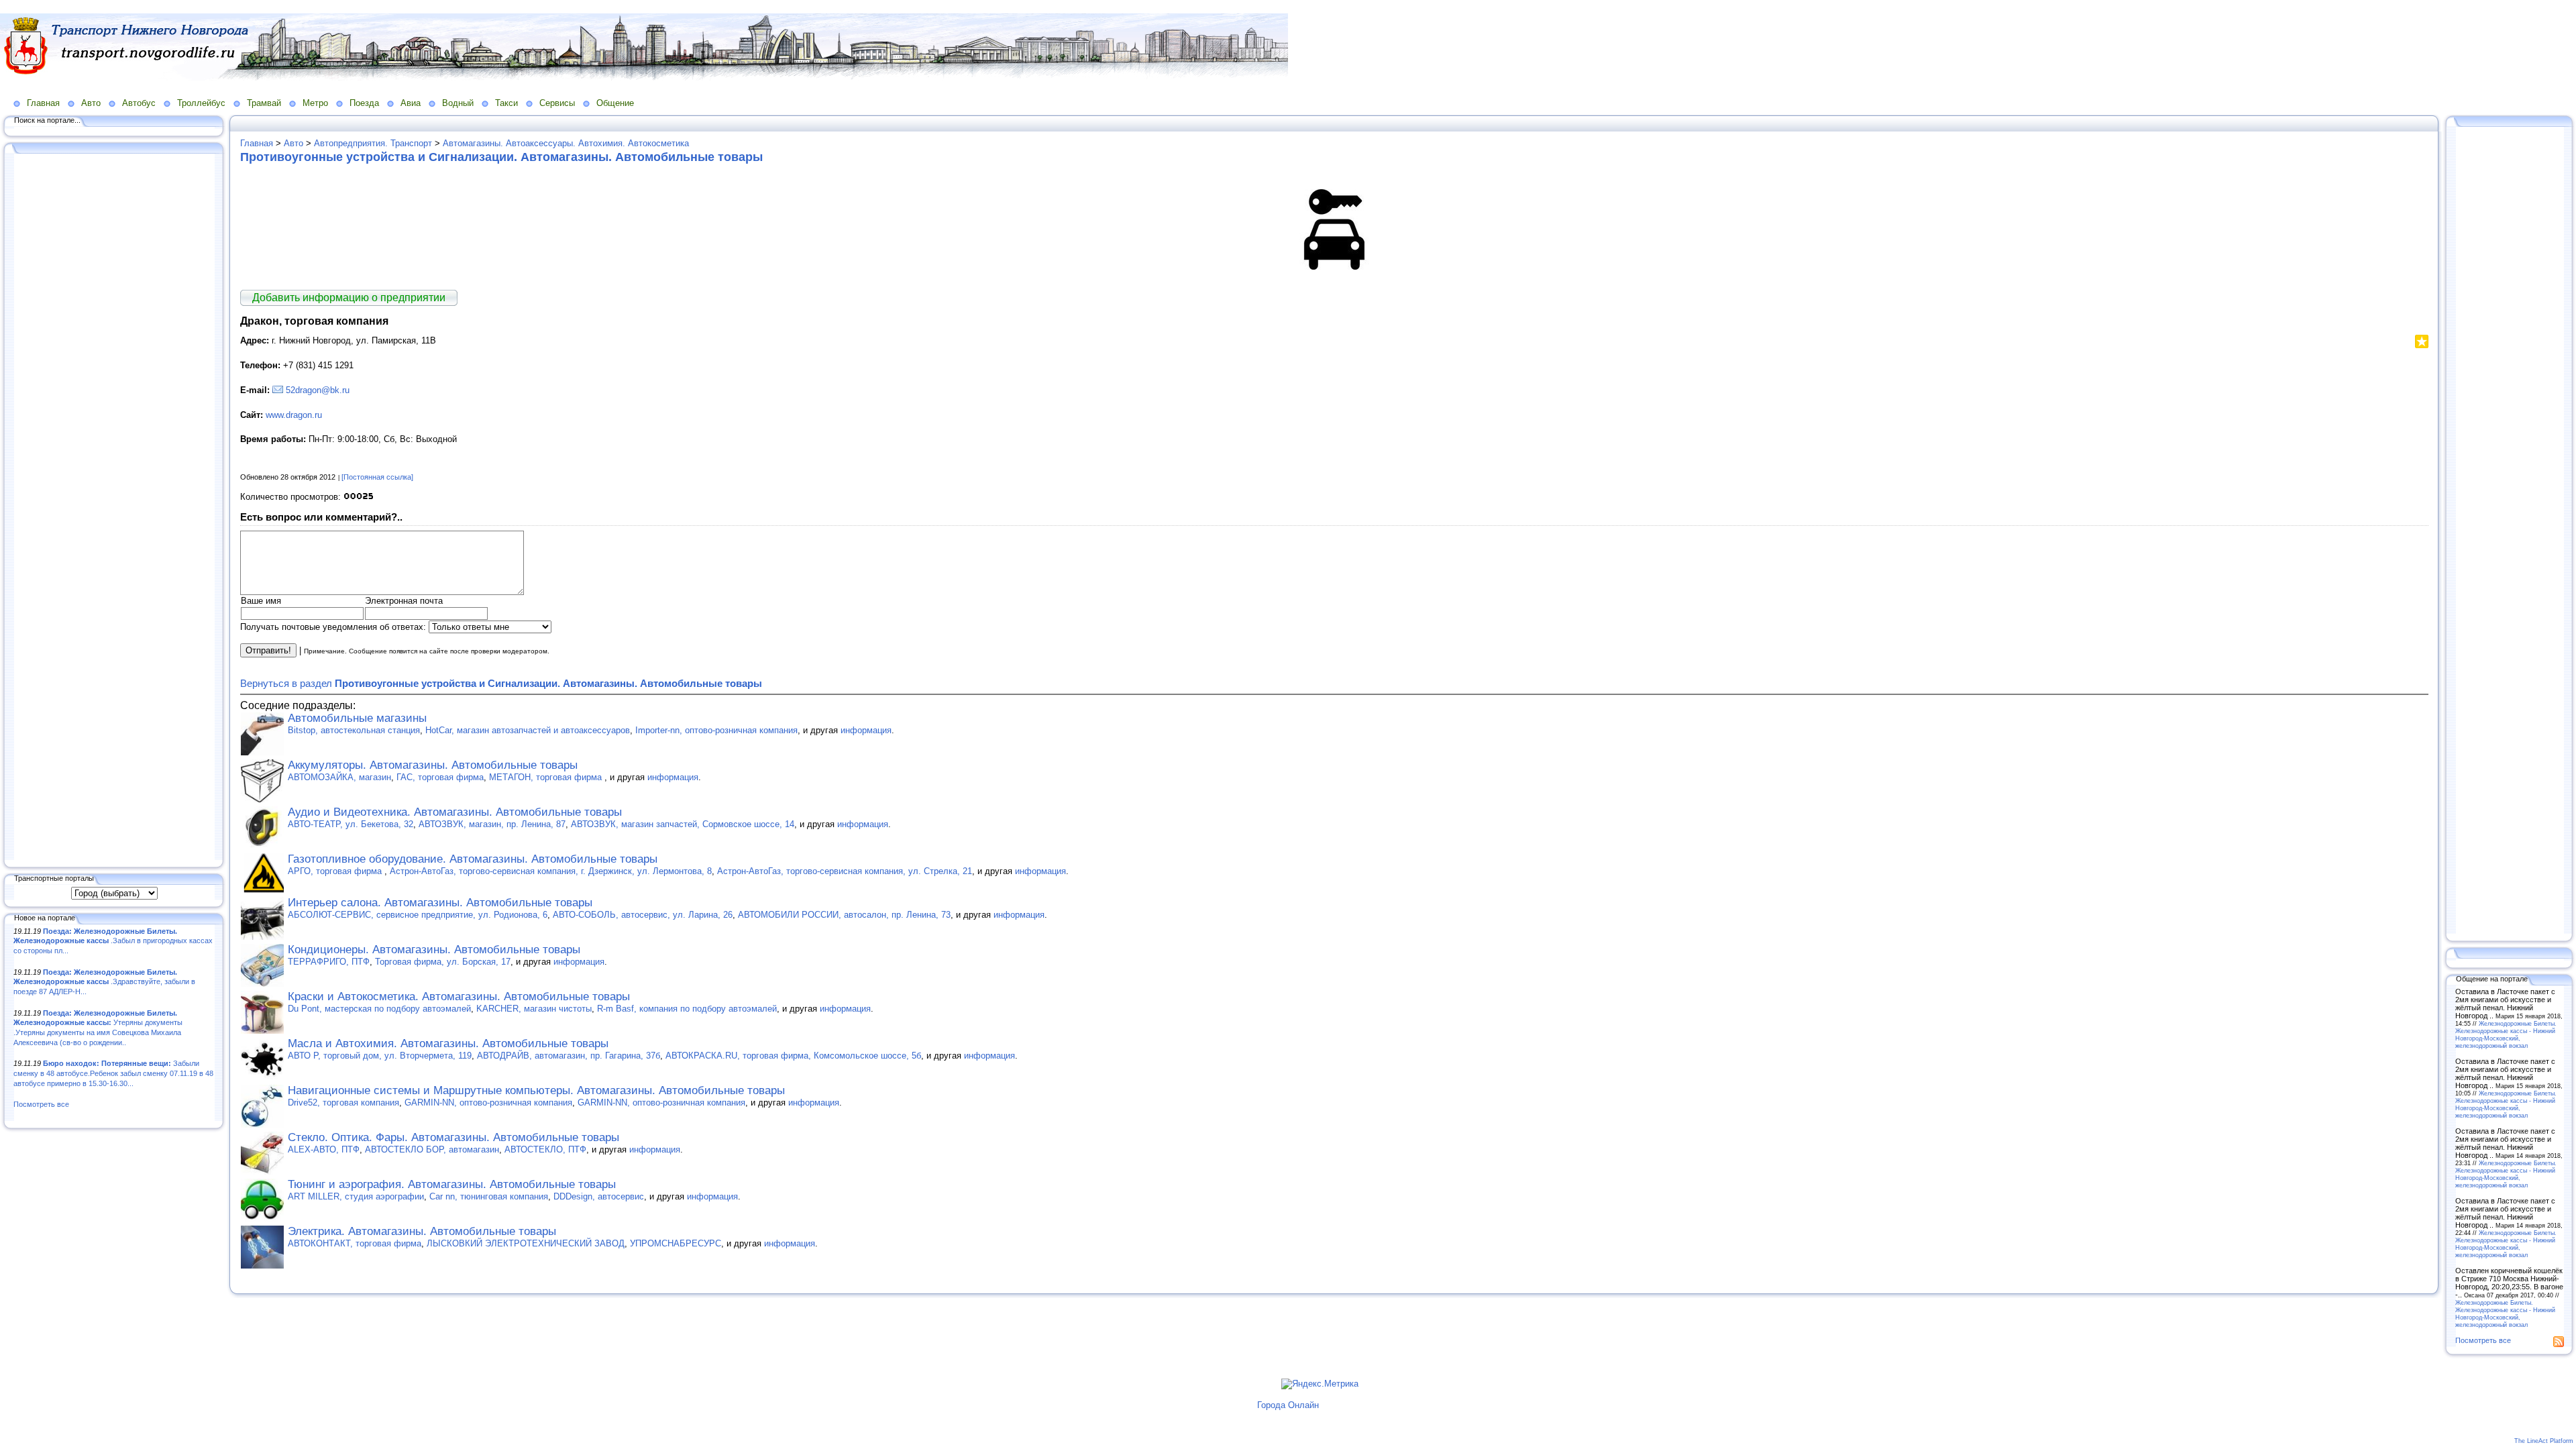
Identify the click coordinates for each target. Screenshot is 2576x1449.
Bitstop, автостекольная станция (354, 730)
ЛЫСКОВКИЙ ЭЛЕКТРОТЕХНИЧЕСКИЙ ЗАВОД (526, 1243)
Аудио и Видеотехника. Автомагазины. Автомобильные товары (455, 812)
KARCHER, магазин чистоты (534, 1009)
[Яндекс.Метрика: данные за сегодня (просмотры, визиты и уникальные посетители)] (1320, 1384)
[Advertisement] (114, 508)
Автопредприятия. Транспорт (373, 143)
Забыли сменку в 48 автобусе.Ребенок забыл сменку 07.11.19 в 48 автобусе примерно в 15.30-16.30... (113, 1073)
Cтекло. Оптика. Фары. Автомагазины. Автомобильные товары (453, 1137)
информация (866, 730)
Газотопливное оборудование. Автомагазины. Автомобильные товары (473, 859)
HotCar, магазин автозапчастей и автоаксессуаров (528, 730)
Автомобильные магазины (357, 718)
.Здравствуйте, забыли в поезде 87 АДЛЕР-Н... (104, 982)
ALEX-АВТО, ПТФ (324, 1149)
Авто (91, 103)
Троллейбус (201, 103)
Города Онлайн (1288, 1405)
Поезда (364, 103)
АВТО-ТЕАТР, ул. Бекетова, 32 (351, 824)
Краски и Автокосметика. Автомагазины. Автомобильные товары (459, 997)
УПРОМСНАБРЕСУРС (676, 1243)
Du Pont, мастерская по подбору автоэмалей (379, 1009)
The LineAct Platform (2544, 1441)
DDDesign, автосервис (599, 1196)
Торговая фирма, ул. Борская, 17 (443, 962)
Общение (615, 103)
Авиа (411, 103)
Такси (506, 103)
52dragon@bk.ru (318, 390)
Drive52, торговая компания (343, 1103)
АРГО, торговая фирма (336, 871)
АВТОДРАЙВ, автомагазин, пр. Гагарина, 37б (569, 1056)
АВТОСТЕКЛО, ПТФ (545, 1149)
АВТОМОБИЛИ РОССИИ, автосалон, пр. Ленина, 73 (844, 915)
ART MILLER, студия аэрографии (356, 1196)
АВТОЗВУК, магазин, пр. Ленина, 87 (492, 824)
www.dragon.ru (294, 415)
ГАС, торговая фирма (440, 777)
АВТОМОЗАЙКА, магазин (339, 777)
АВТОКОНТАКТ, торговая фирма (355, 1243)
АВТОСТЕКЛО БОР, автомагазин (432, 1149)
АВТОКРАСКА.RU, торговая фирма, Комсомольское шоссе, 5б (793, 1056)
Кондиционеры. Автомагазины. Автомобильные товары (434, 950)
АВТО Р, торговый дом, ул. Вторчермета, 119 (380, 1056)
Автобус (139, 103)
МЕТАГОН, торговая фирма (547, 777)
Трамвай (264, 103)
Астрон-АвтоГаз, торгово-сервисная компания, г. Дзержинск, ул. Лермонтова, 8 (551, 871)
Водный (458, 103)
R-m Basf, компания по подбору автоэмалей (687, 1009)
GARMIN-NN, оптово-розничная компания (488, 1103)
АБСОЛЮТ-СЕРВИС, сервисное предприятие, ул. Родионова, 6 (418, 915)
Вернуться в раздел (501, 683)
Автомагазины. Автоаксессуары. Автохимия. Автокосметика (566, 143)
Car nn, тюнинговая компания (489, 1196)
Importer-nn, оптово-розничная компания (716, 730)
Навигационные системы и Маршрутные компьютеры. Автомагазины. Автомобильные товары (536, 1090)
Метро (315, 103)
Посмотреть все (41, 1104)
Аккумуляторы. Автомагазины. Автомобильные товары (433, 765)
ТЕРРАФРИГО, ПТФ (329, 962)
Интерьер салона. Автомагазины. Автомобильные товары (440, 903)
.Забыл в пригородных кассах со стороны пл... (113, 941)
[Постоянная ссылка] (377, 477)
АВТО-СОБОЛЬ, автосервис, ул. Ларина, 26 (643, 915)
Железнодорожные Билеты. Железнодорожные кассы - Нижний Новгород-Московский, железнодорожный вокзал (2506, 1034)
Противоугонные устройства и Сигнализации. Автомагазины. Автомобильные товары (501, 157)
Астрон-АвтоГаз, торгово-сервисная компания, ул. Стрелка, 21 (845, 871)
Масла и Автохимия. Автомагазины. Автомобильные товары (448, 1043)
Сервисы (557, 103)
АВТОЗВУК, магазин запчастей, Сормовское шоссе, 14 (683, 824)
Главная (43, 103)
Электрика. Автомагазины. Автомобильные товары (422, 1231)
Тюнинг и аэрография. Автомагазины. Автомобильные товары (452, 1184)
